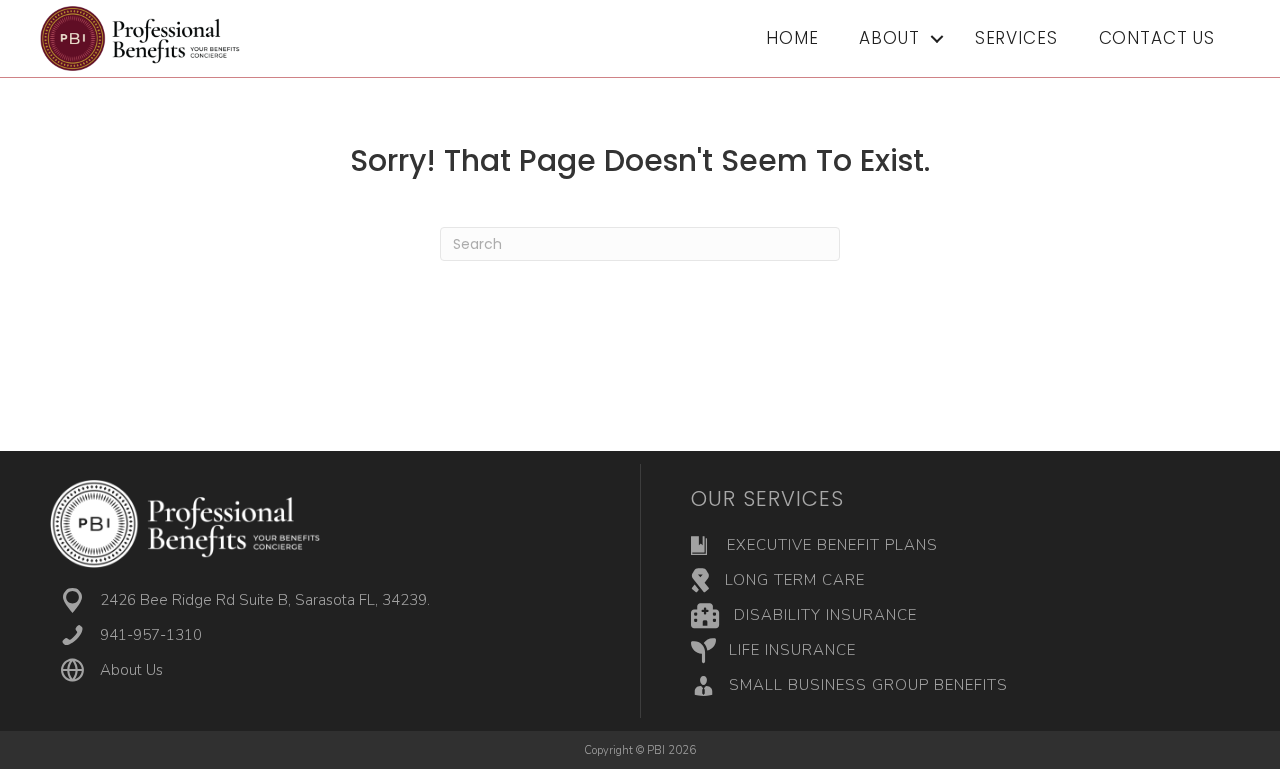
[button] (937, 38)
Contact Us (1157, 38)
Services (1016, 38)
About (889, 38)
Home (792, 38)
